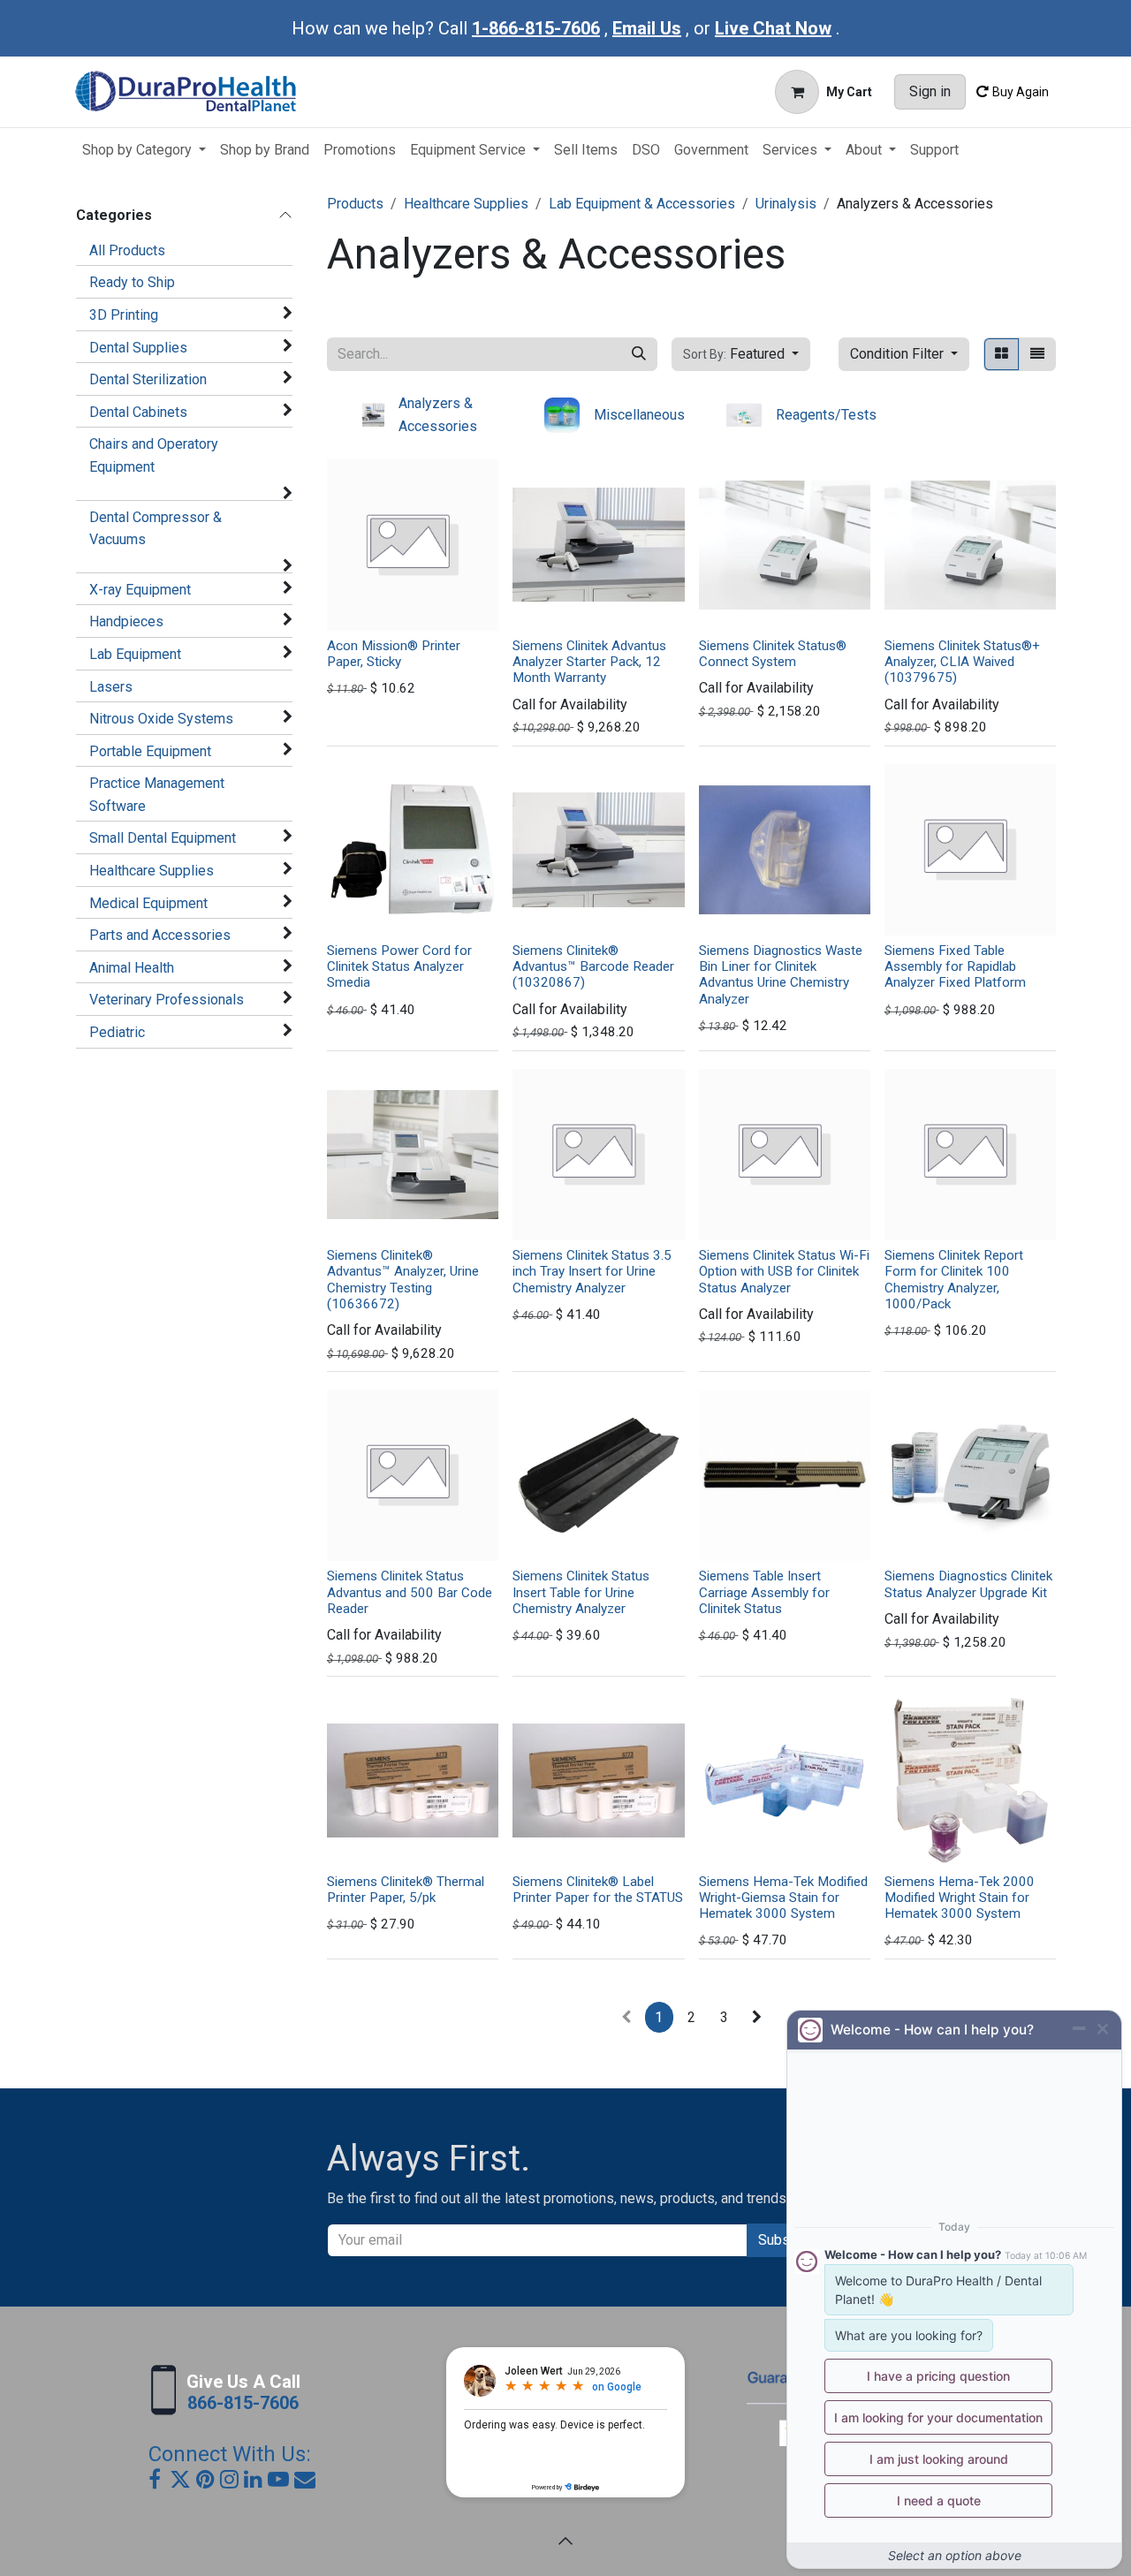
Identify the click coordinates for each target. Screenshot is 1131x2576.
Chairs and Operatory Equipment (154, 455)
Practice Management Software (157, 795)
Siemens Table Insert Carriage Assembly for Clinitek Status (764, 1592)
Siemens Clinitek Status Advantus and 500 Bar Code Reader (410, 1592)
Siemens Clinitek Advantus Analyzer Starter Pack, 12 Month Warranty (589, 662)
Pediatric (117, 1032)
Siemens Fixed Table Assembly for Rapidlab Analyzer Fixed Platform (955, 966)
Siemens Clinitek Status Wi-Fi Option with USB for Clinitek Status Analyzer (784, 1271)
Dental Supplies (138, 348)
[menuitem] (144, 150)
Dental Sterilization (148, 379)
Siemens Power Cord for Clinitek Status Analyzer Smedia (399, 966)
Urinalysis (786, 204)
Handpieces (126, 621)
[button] (741, 354)
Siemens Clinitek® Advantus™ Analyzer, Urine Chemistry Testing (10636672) (403, 1280)
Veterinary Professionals (167, 1000)
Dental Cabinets (138, 412)
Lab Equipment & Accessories (642, 204)
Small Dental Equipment (163, 838)
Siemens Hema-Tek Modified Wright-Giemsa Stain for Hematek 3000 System (783, 1898)
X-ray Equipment (140, 590)
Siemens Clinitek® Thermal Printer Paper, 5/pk (406, 1890)
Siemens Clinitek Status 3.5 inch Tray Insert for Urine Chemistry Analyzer (592, 1271)
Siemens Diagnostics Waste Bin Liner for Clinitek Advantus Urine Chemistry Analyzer (781, 975)
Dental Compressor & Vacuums (156, 529)
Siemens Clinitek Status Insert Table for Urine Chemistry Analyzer (581, 1592)
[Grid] (1002, 354)
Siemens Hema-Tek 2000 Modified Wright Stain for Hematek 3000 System (960, 1898)
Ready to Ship (132, 282)
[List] (1037, 354)
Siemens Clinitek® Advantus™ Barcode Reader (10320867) (593, 966)
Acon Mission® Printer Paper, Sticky (394, 654)
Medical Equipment (148, 903)
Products (355, 204)
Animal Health (132, 968)
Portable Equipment (150, 751)
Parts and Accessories (160, 935)
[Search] (639, 354)
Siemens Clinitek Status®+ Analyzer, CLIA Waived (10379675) (962, 662)
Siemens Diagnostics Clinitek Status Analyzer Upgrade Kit (968, 1584)
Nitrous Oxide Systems (161, 719)
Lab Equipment (135, 654)
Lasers (111, 687)
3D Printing (124, 315)
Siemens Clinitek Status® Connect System (773, 654)
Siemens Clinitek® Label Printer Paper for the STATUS (598, 1890)
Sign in (930, 91)
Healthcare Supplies (152, 871)
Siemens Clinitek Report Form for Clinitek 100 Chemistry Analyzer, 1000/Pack (954, 1280)
